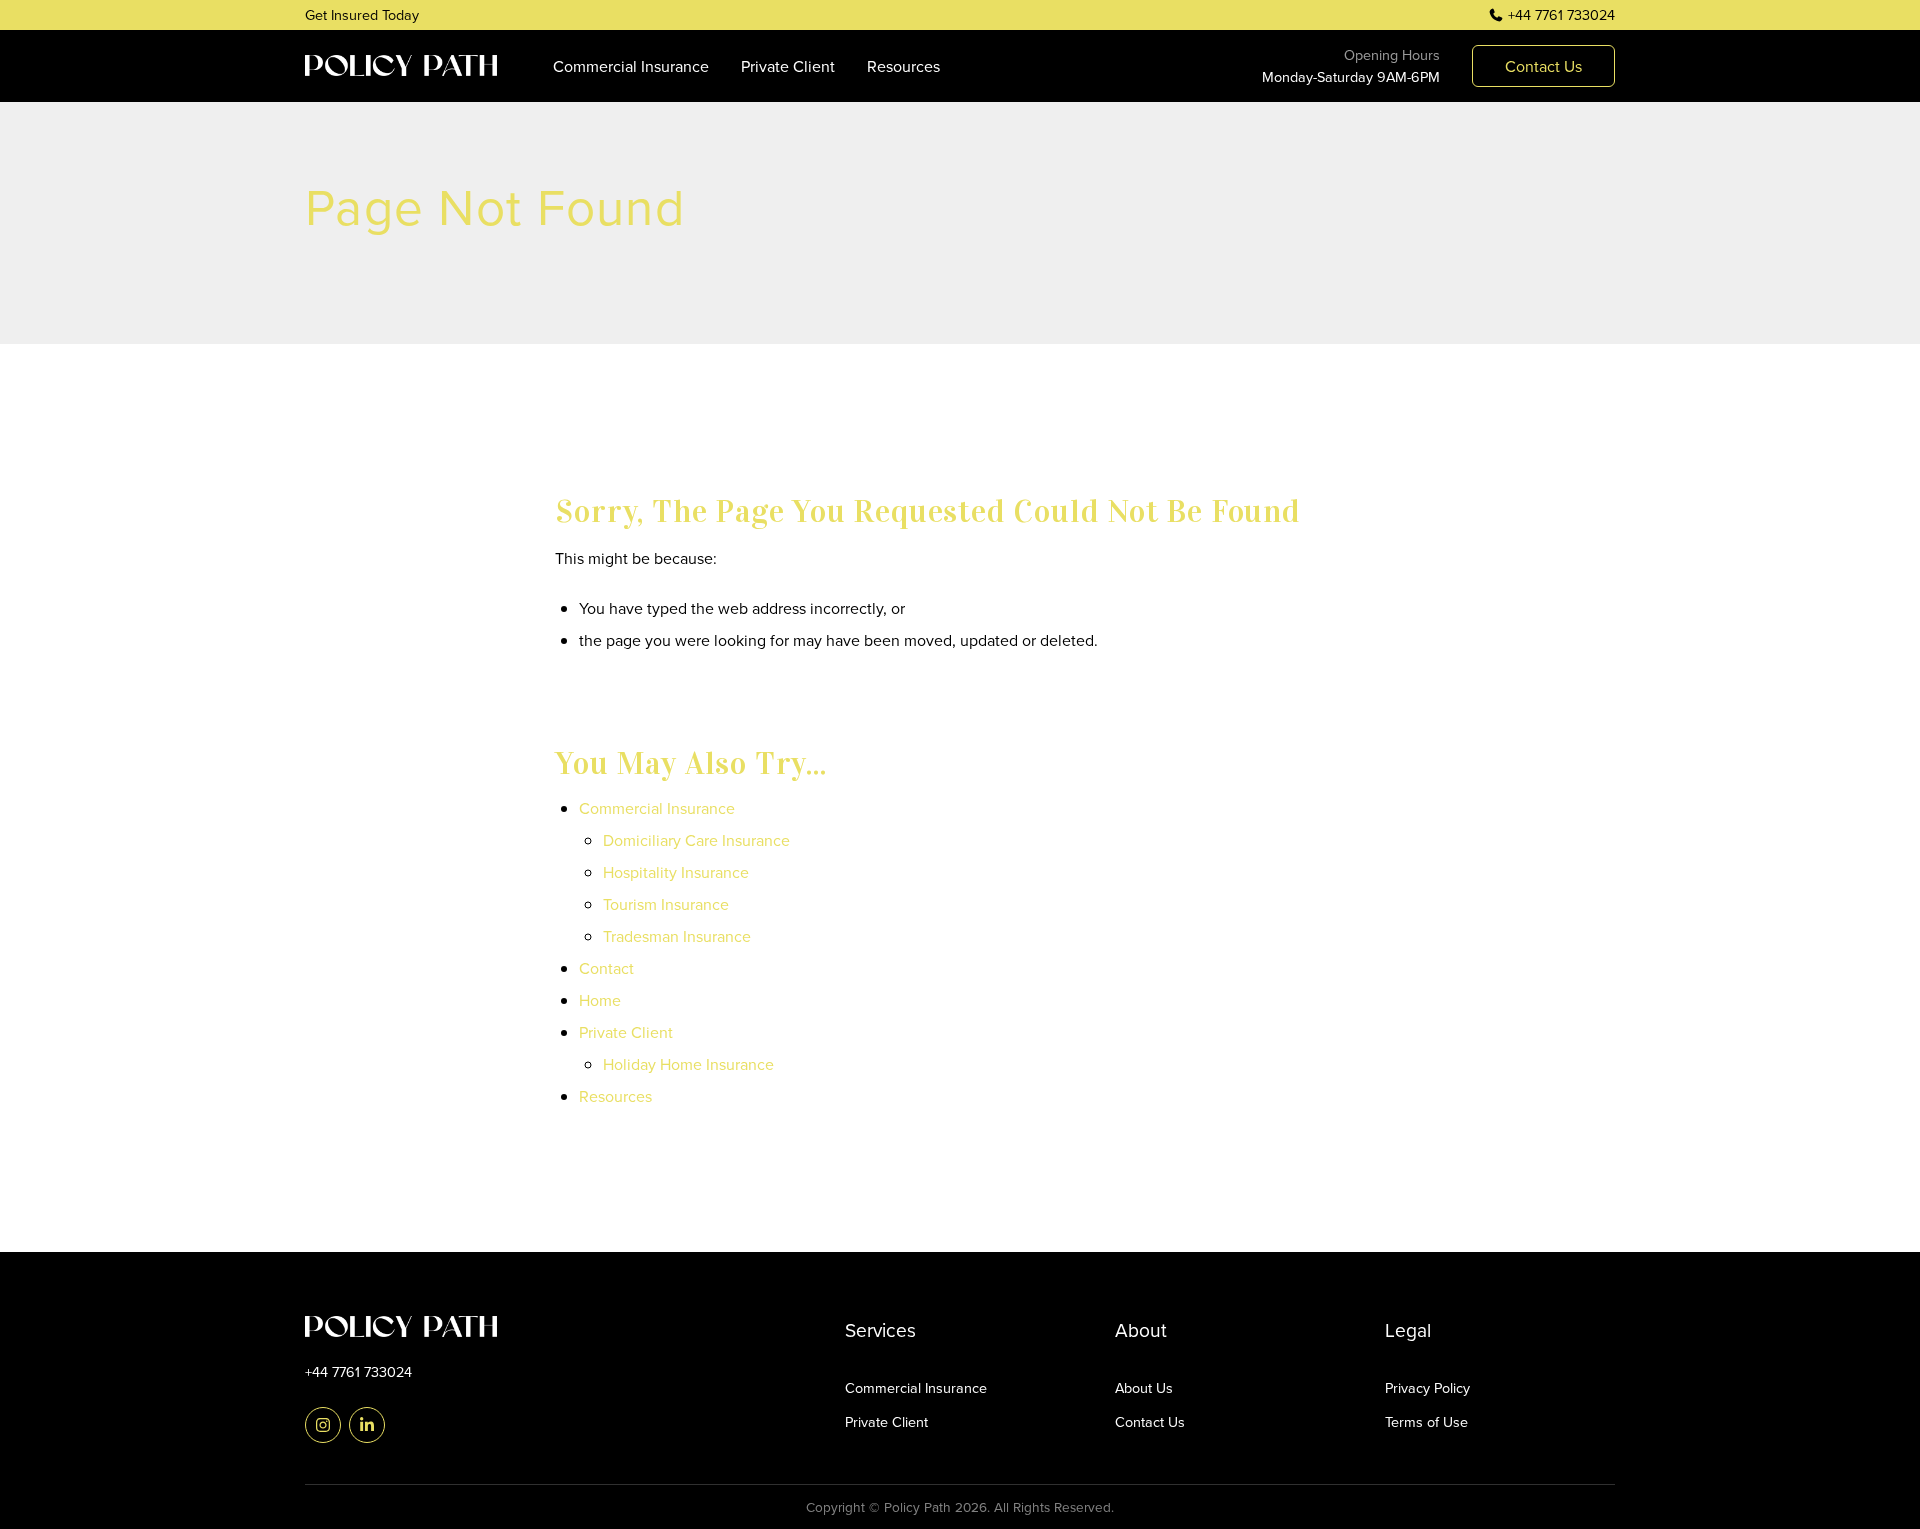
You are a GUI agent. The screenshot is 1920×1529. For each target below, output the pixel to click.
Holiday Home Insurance (688, 1064)
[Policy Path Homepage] (401, 65)
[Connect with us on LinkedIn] (367, 1425)
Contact (606, 968)
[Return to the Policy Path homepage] (420, 1326)
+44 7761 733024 (1561, 14)
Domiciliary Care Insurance (696, 840)
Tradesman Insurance (677, 936)
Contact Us (1150, 1421)
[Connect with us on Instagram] (323, 1425)
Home (600, 1000)
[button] (1543, 66)
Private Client (788, 66)
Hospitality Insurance (676, 872)
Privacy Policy (1427, 1387)
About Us (1144, 1387)
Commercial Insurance (631, 66)
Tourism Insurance (666, 904)
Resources (903, 66)
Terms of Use (1426, 1421)
